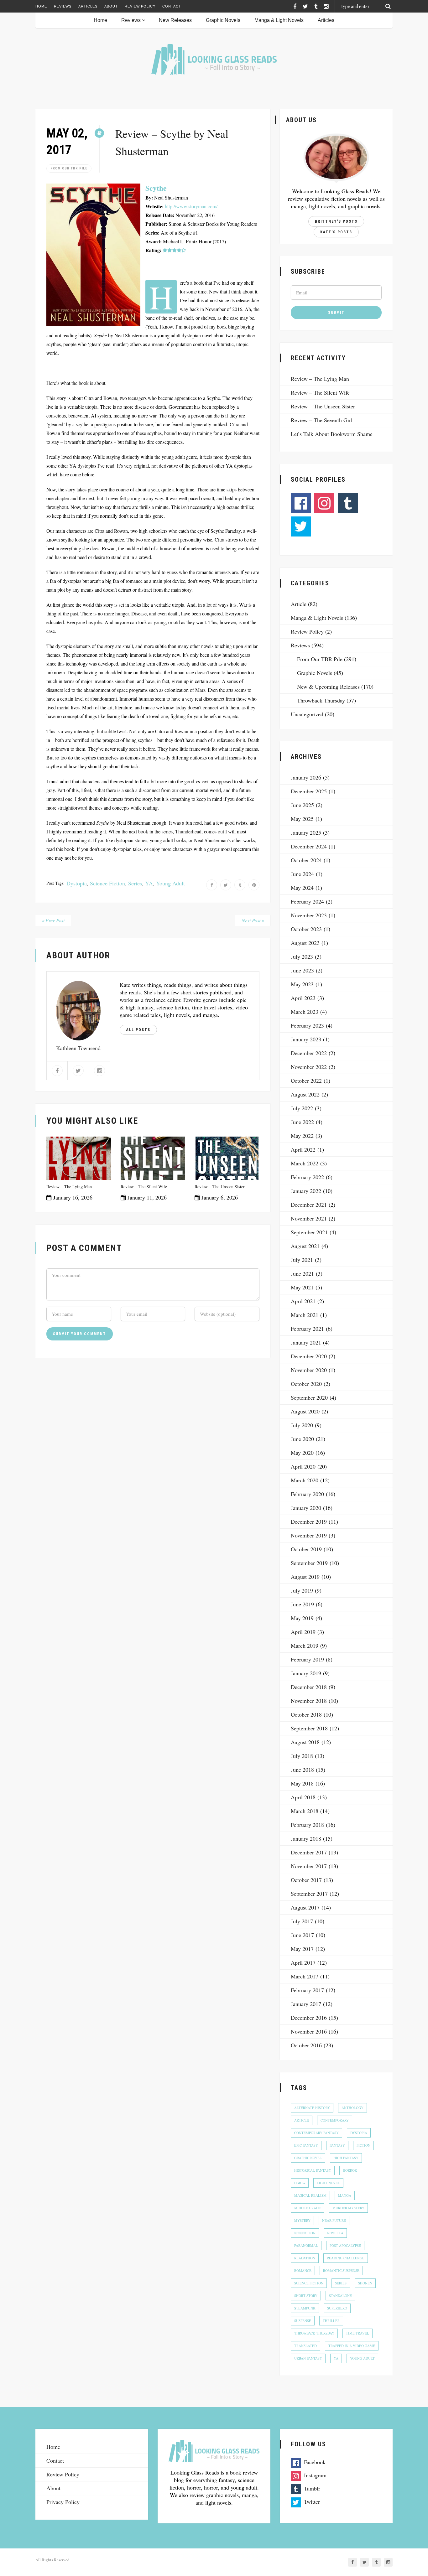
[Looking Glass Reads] (214, 59)
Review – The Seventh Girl (322, 420)
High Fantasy (346, 2158)
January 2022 (306, 1191)
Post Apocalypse (345, 2245)
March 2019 (305, 1646)
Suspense (303, 2321)
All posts (138, 1030)
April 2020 (303, 1466)
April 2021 (303, 1301)
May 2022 (302, 1136)
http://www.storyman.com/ (191, 206)
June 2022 (302, 1122)
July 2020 (302, 1425)
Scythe (156, 188)
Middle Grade (308, 2208)
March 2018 (305, 1811)
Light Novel (328, 2183)
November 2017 (309, 1866)
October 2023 (306, 929)
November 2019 (309, 1535)
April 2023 (303, 998)
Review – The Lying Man (69, 1187)
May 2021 (302, 1287)
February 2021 (307, 1329)
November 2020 (309, 1370)
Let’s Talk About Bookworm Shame (332, 434)
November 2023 (309, 915)
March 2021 (305, 1315)
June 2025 (302, 805)
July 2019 (302, 1590)
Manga (345, 2195)
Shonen (365, 2283)
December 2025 (309, 791)
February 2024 (307, 901)
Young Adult (170, 883)
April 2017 (303, 1962)
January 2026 (306, 777)
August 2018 (305, 1742)
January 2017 (306, 2004)
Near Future (334, 2220)
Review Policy (140, 6)
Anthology (352, 2108)
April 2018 (303, 1797)
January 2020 (306, 1508)
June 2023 (302, 970)
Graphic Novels (223, 20)
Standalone (340, 2296)
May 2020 (302, 1453)
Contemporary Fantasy (316, 2133)
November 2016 (309, 2031)
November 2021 (309, 1218)
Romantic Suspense (341, 2270)
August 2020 (305, 1411)
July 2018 (302, 1756)
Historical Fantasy (313, 2170)
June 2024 (302, 874)
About (111, 6)
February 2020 (307, 1494)
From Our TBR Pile (69, 168)
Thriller (331, 2321)
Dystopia (77, 883)
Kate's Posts (336, 232)
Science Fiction (107, 883)
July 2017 (302, 1921)
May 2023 (302, 984)
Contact (172, 6)
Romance (303, 2270)
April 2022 (303, 1149)
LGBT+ (300, 2183)
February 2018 (307, 1825)
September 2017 (309, 1894)
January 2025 (306, 832)
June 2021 (302, 1273)
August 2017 (305, 1907)
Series (135, 883)
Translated (305, 2346)
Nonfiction (305, 2233)
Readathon (305, 2258)
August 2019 (305, 1577)
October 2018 (306, 1714)
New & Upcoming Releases (328, 687)
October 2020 (306, 1384)
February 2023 (307, 1025)
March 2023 (305, 1012)
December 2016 (309, 2018)
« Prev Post (53, 920)
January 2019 (306, 1673)
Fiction (363, 2145)
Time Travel (358, 2333)
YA (149, 883)
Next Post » (253, 920)
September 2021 (309, 1232)
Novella (335, 2233)
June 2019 (302, 1604)
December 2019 (309, 1521)
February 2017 (307, 1990)
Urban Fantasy (308, 2358)
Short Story (306, 2296)
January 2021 (306, 1342)
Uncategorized (307, 714)
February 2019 (307, 1659)
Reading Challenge (346, 2258)
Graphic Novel (308, 2158)
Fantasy (337, 2145)
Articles (88, 6)
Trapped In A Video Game (352, 2346)
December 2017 (309, 1852)
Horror (350, 2170)
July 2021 (302, 1260)
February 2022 (307, 1177)
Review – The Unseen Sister (220, 1187)
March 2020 (305, 1480)
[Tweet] (226, 885)
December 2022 (309, 1053)
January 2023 (306, 1039)
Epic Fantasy (306, 2145)
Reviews (63, 6)
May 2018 (302, 1783)
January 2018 (306, 1838)
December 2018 (309, 1687)
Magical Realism (310, 2195)
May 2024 (302, 888)
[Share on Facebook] (212, 885)
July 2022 (302, 1108)
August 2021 (305, 1246)
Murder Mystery (348, 2208)
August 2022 (305, 1094)
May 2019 (302, 1618)
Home (41, 6)
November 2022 (309, 1067)
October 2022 (306, 1081)
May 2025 (302, 819)
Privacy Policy (63, 2502)
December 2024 (309, 846)
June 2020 (302, 1439)
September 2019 (309, 1563)
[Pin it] (254, 885)
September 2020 (309, 1397)
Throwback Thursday (321, 700)
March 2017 (305, 1976)
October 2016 (306, 2045)
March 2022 (305, 1163)
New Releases (175, 20)
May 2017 (302, 1949)
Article (299, 604)
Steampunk (305, 2308)
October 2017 (306, 1880)
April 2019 (303, 1632)
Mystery (302, 2220)
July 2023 (302, 956)
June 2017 (302, 1935)
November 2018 (309, 1701)
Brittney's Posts (336, 221)
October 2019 (306, 1549)
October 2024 (306, 860)
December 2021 (309, 1205)
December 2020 (309, 1356)
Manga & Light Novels (279, 20)
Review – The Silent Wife (144, 1187)
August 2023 (305, 943)
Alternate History (312, 2108)
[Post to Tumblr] (240, 885)
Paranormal (306, 2245)
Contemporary (335, 2120)
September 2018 (309, 1728)
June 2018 (302, 1770)
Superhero (337, 2308)
